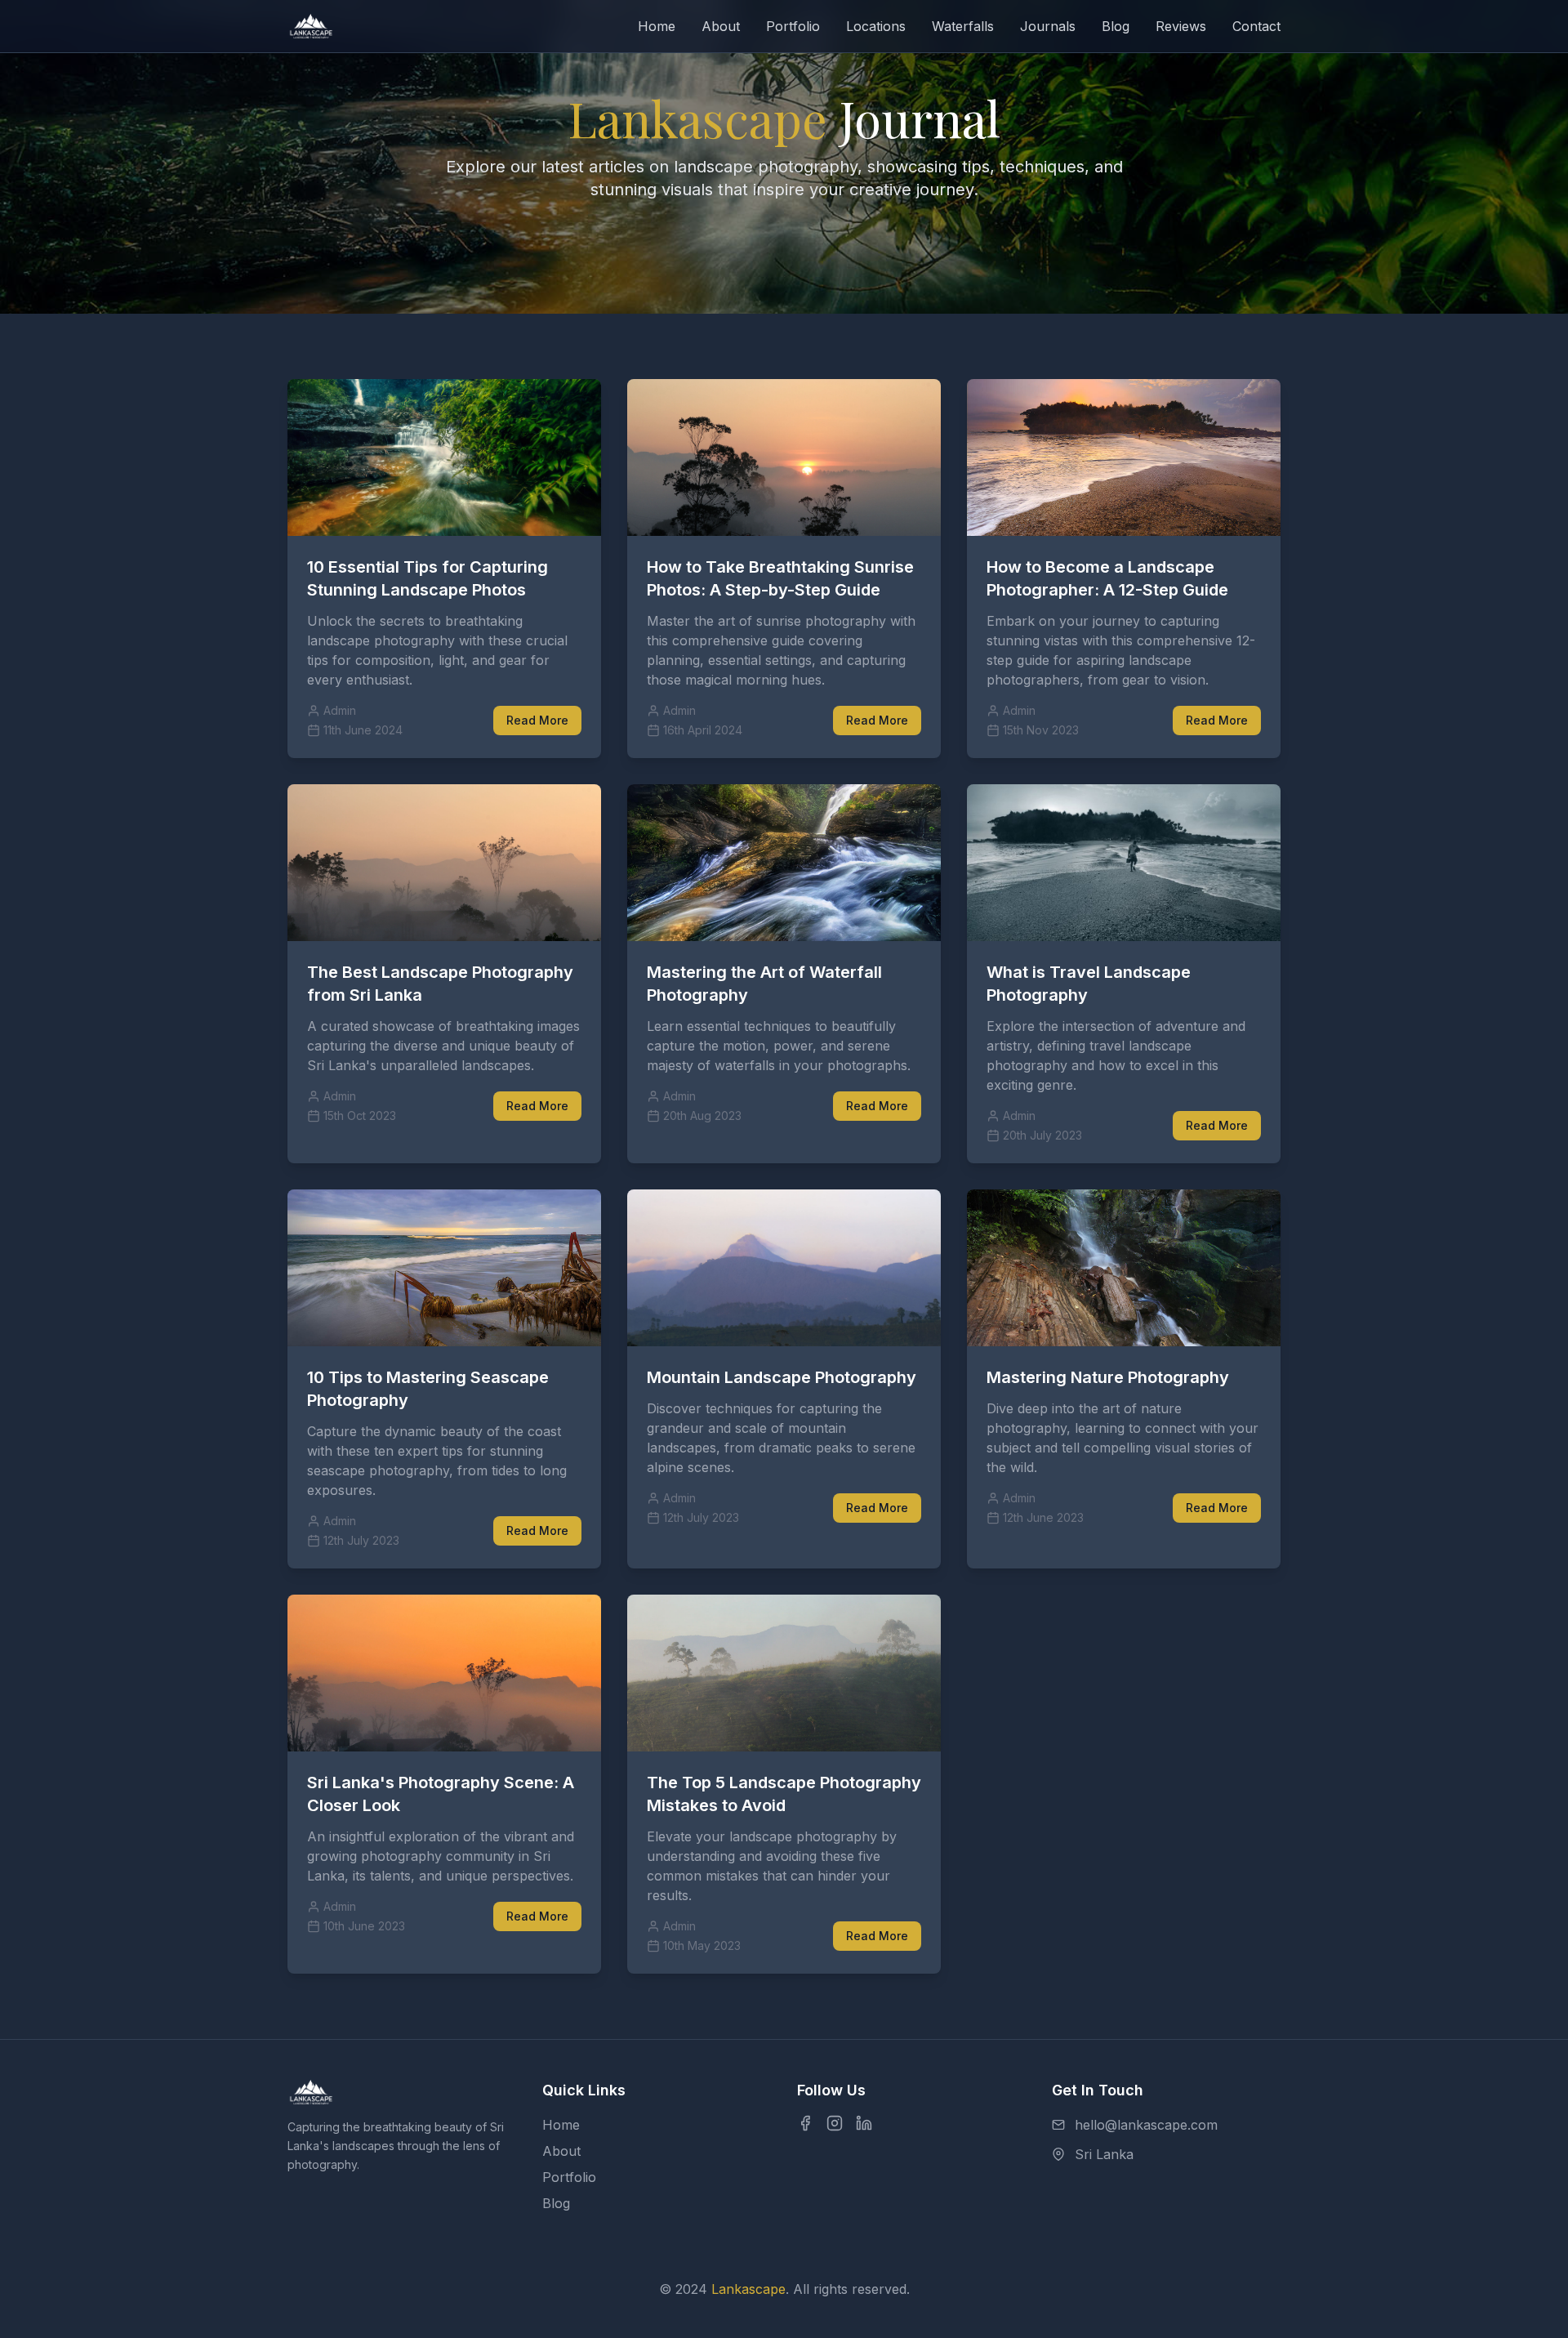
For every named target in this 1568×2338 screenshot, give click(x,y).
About (721, 26)
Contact (1256, 26)
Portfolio (793, 26)
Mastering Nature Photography (1108, 1377)
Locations (876, 26)
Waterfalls (963, 26)
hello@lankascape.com (1146, 2125)
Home (657, 26)
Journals (1048, 26)
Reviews (1181, 26)
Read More (537, 720)
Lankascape (748, 2289)
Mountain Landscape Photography (782, 1377)
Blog (1116, 26)
